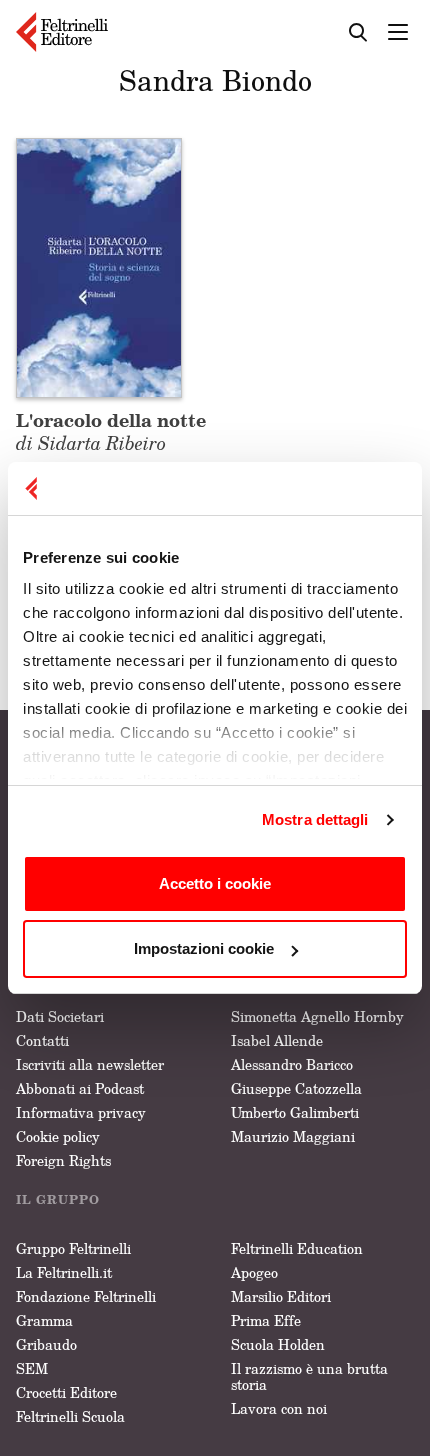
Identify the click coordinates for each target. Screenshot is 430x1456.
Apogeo (254, 1272)
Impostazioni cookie (204, 948)
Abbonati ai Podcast (80, 1088)
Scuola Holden (278, 1344)
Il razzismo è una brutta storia (309, 1376)
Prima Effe (266, 1320)
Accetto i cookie (215, 883)
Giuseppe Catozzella (296, 1088)
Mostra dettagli (315, 819)
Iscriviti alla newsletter (90, 1064)
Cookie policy (58, 1136)
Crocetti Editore (66, 1392)
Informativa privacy (81, 1112)
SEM (32, 1368)
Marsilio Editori (281, 1296)
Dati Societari (60, 1016)
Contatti (42, 1040)
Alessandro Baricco (292, 1064)
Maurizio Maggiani (293, 1136)
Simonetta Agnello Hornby (317, 1016)
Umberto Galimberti (295, 1112)
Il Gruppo (58, 1199)
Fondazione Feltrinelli (86, 1296)
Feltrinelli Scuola (70, 1416)
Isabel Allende (277, 1040)
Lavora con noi (279, 1408)
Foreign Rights (63, 1160)
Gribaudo (46, 1344)
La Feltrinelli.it (64, 1272)
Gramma (44, 1320)
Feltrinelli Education (297, 1248)
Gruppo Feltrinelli (73, 1248)
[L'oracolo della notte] (99, 266)
